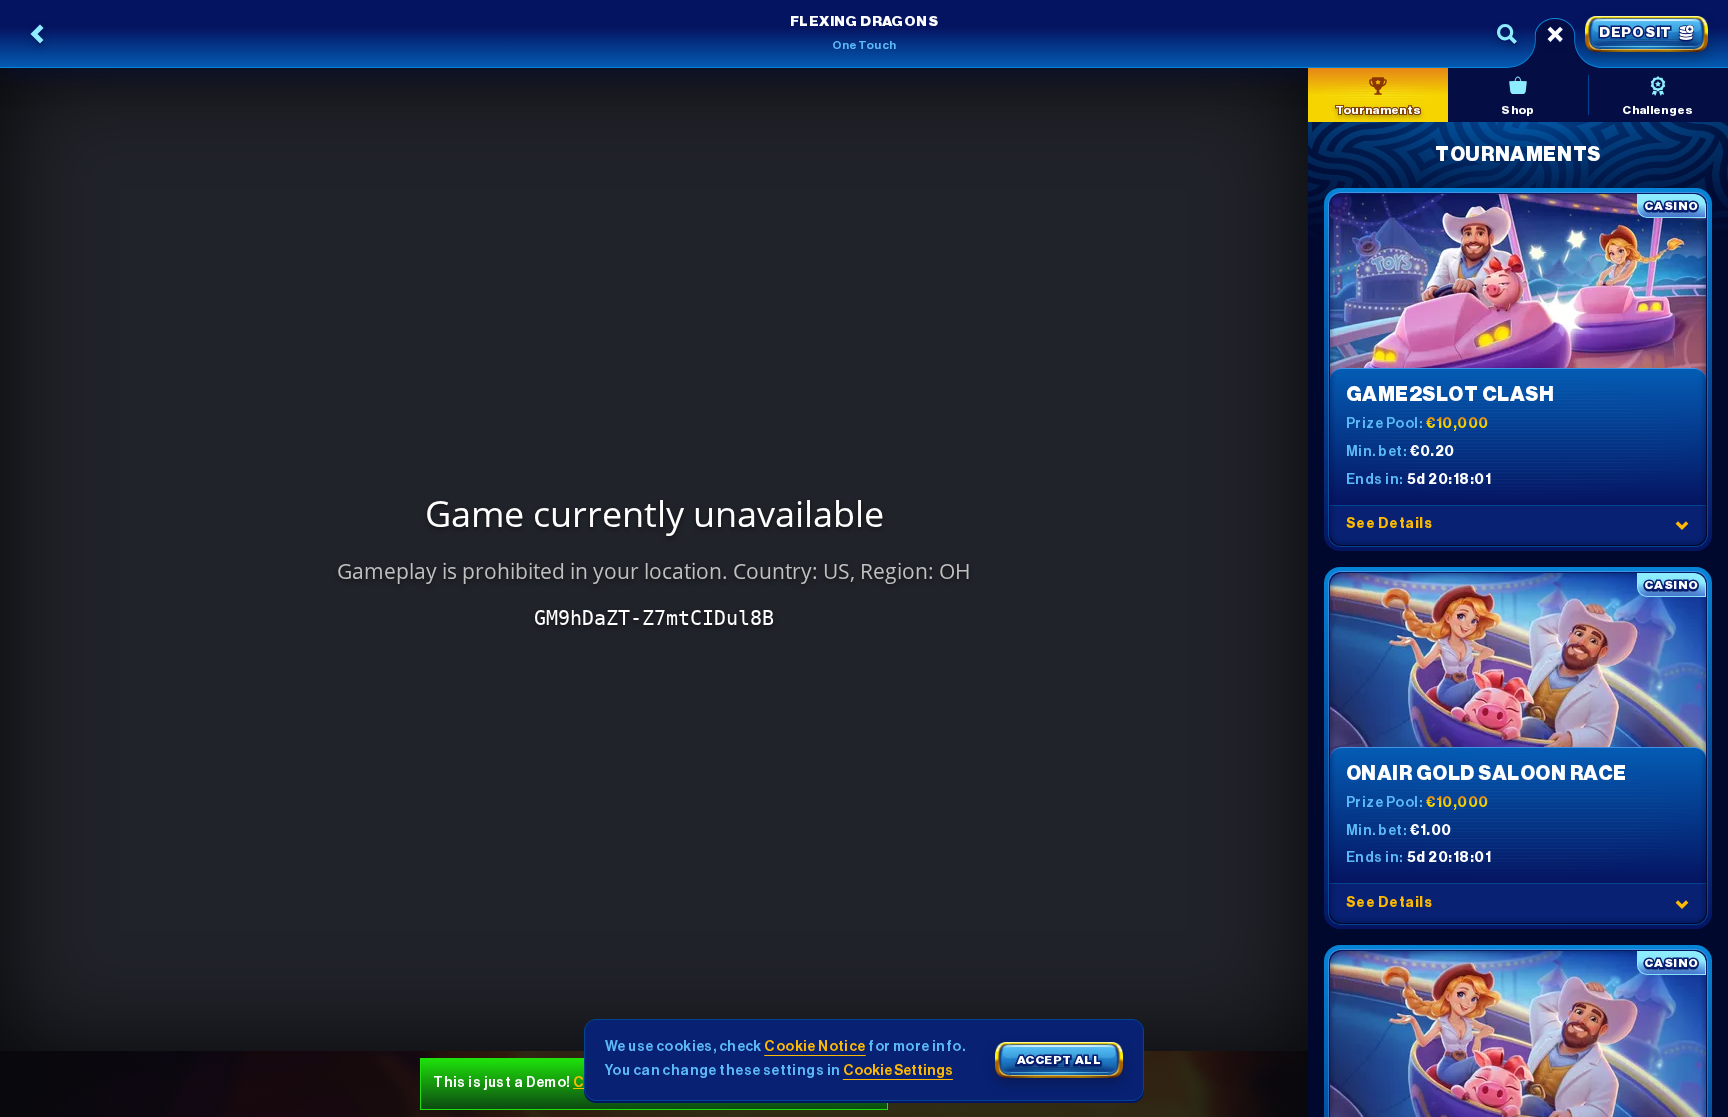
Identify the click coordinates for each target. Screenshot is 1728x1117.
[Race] (1555, 34)
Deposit (1635, 33)
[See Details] (1682, 525)
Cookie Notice (814, 1047)
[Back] (38, 34)
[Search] (1507, 34)
